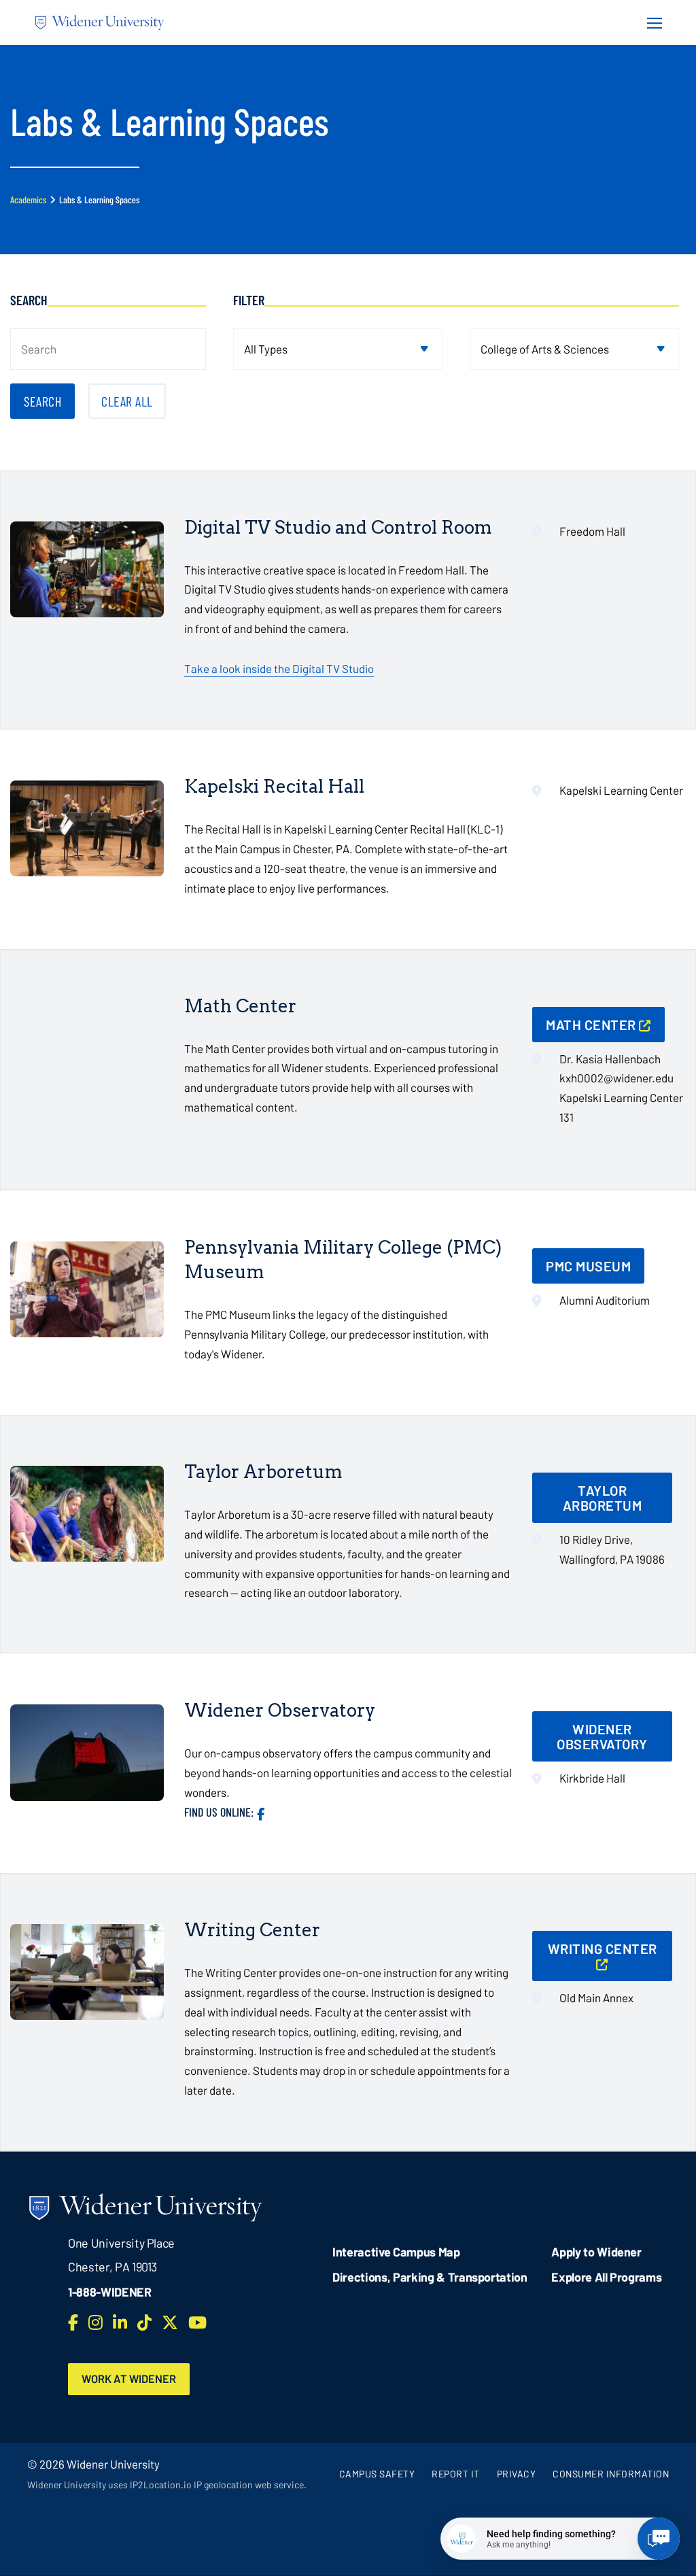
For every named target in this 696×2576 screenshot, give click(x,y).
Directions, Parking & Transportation (430, 2277)
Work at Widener (129, 2378)
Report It (456, 2474)
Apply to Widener (596, 2252)
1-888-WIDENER (110, 2292)
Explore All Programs (606, 2277)
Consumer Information (611, 2474)
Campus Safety (377, 2474)
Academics (28, 200)
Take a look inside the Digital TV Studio (279, 668)
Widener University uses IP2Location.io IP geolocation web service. (167, 2485)
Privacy (517, 2474)
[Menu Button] (650, 22)
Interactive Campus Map (396, 2252)
